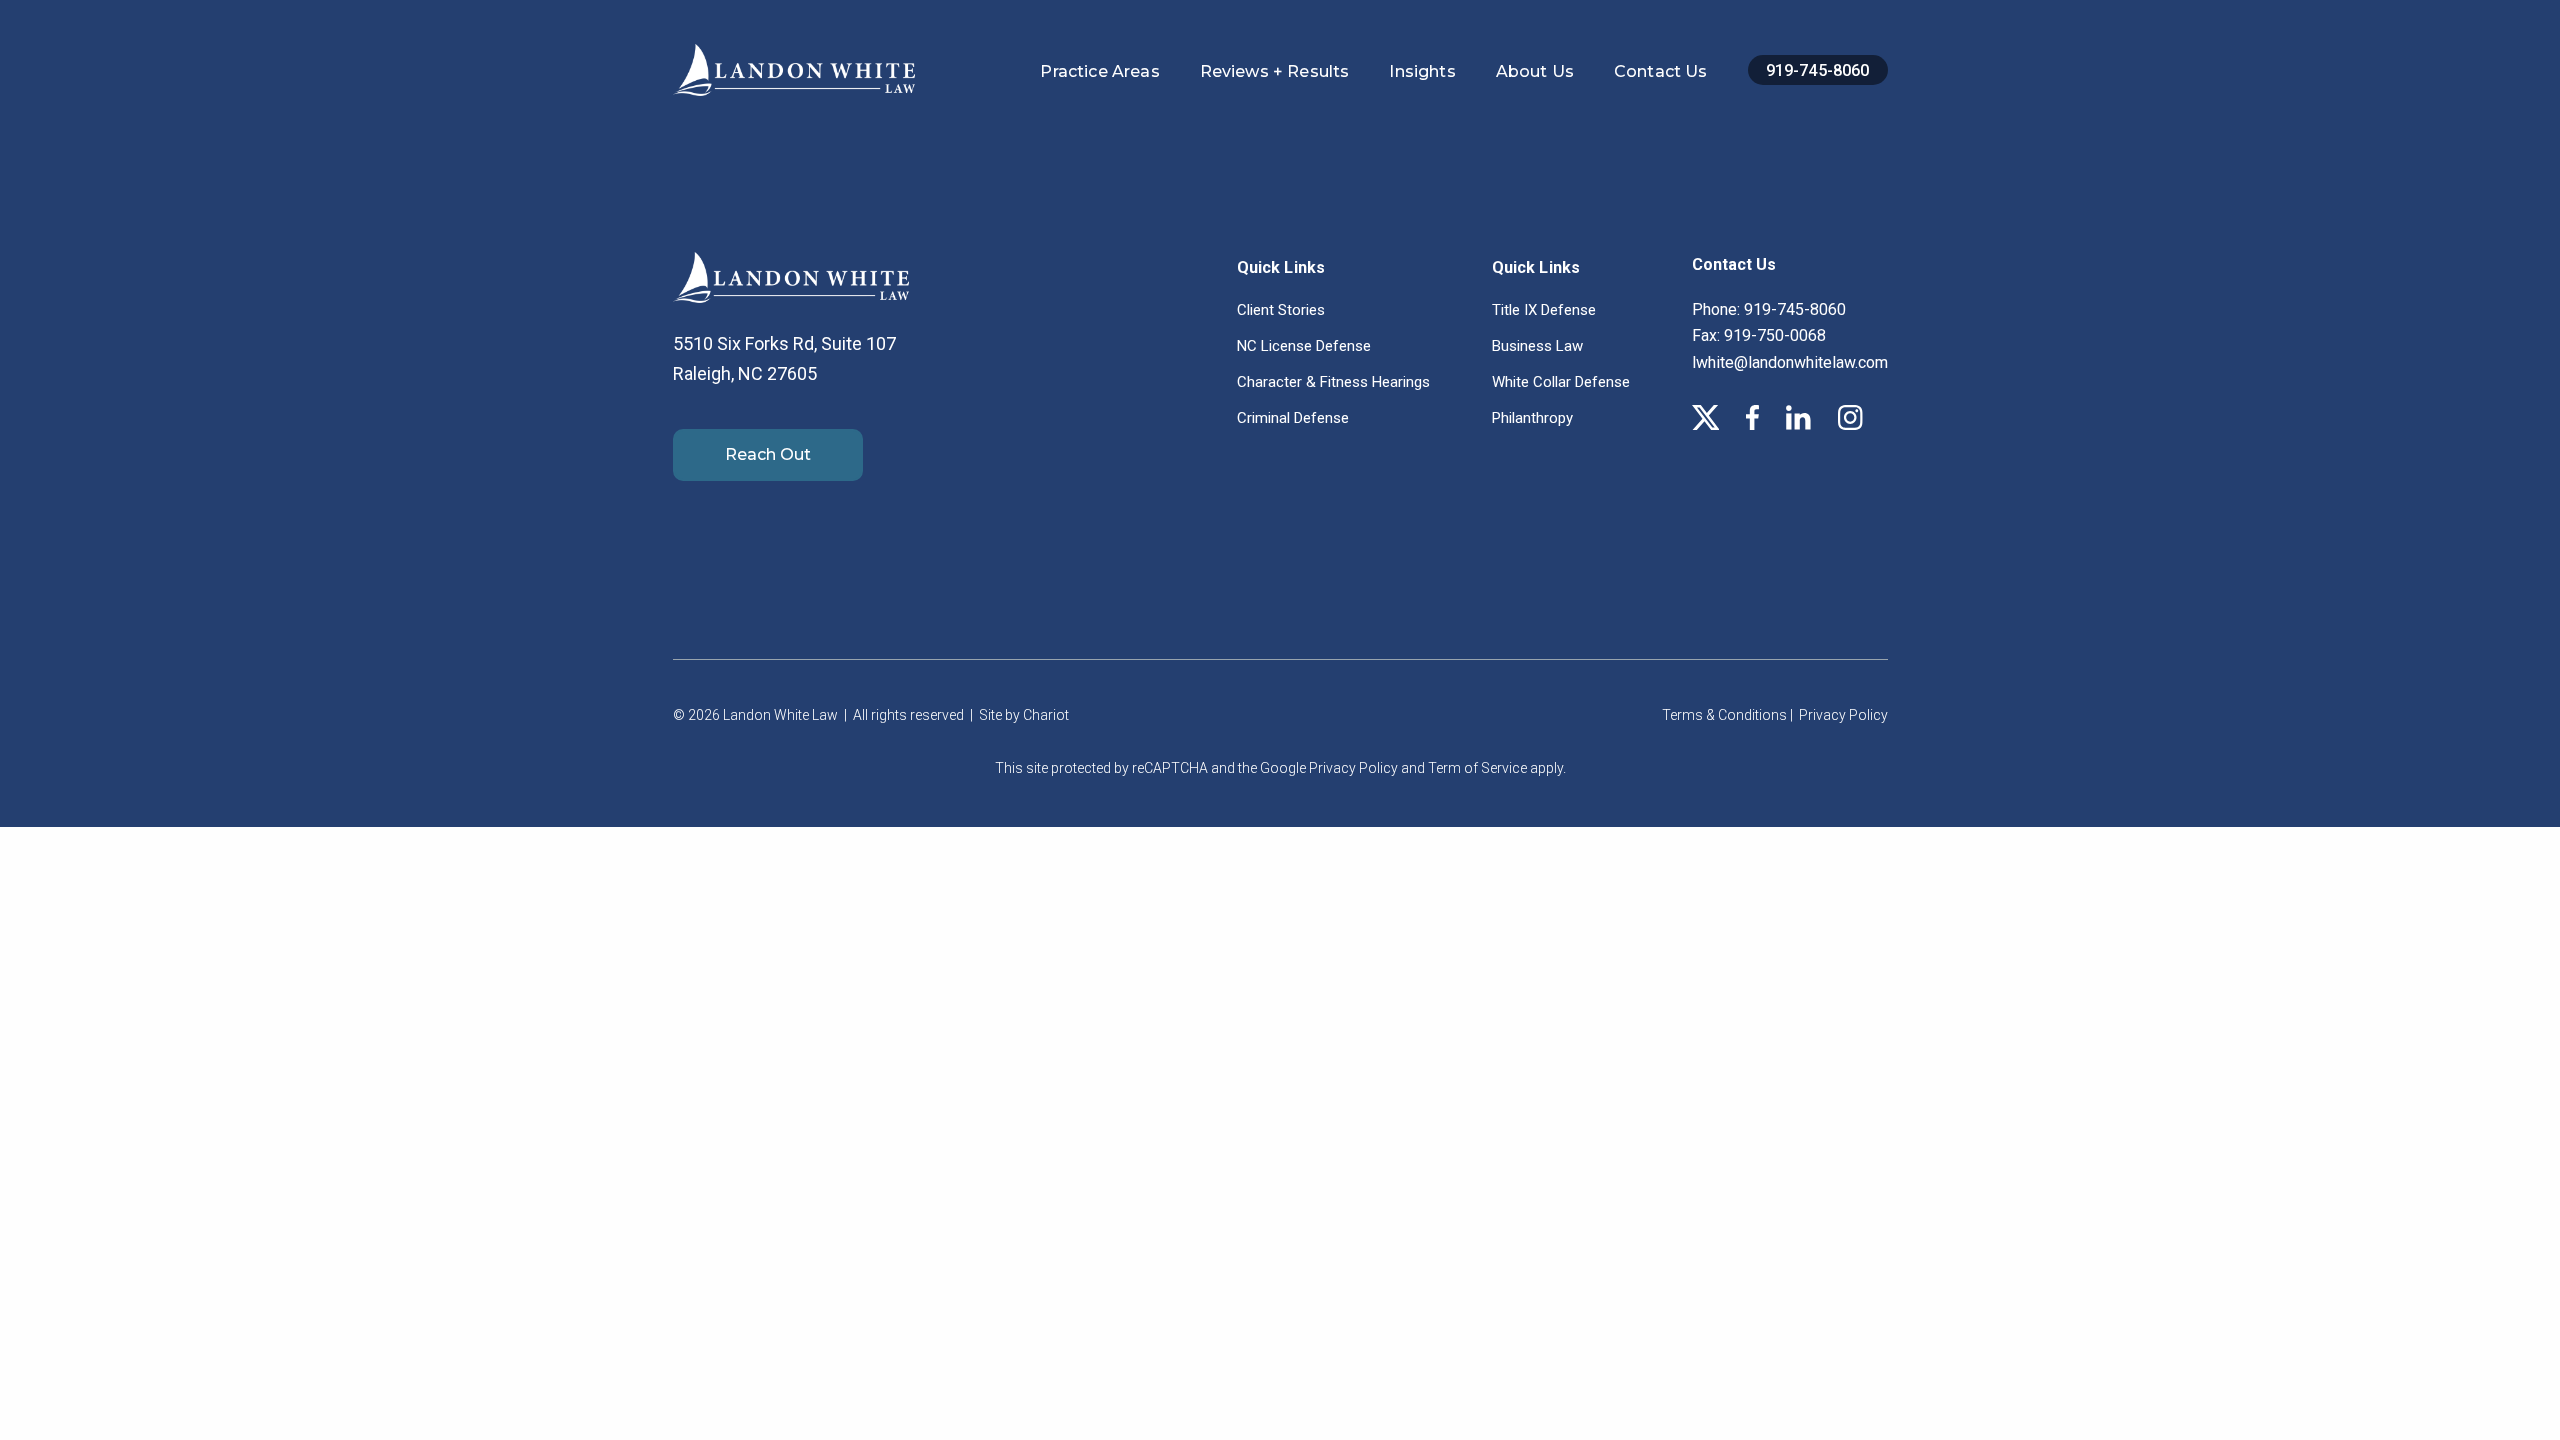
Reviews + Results (1275, 71)
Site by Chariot (1024, 715)
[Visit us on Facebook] (1752, 422)
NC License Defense (1304, 346)
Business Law (1537, 346)
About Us (1535, 71)
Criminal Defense (1293, 418)
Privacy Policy (1843, 715)
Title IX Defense (1544, 310)
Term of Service (1477, 768)
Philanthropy (1532, 418)
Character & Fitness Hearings (1333, 382)
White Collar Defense (1561, 382)
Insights (1422, 71)
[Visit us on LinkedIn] (1798, 422)
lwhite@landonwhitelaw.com (1790, 362)
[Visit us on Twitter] (1706, 422)
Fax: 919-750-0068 (1759, 335)
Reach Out (768, 454)
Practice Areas (1099, 71)
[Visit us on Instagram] (1850, 422)
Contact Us (1661, 71)
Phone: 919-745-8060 (1769, 309)
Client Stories (1281, 310)
